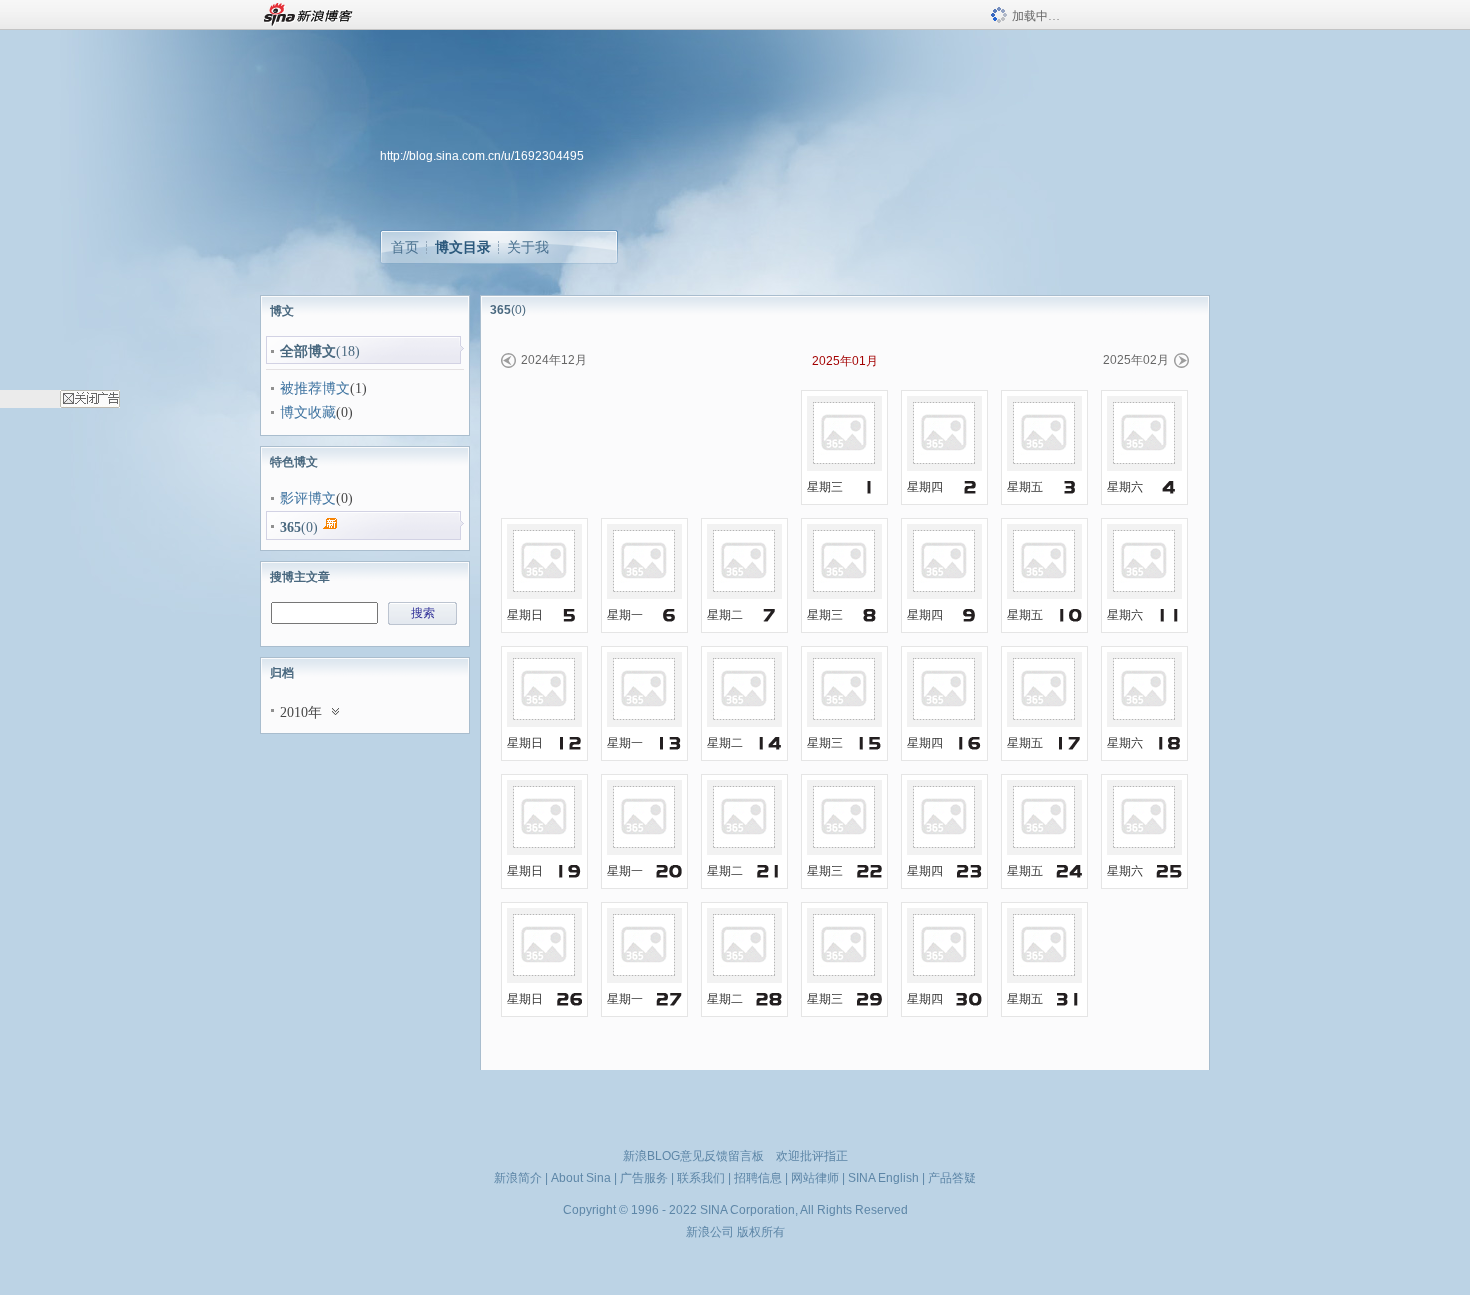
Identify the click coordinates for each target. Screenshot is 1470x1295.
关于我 (528, 247)
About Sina (581, 1178)
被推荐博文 (315, 388)
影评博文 (308, 498)
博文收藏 (308, 412)
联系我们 (701, 1178)
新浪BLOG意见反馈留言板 (693, 1156)
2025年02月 (1136, 360)
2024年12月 (554, 360)
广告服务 (644, 1178)
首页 (405, 247)
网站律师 (815, 1178)
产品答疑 (952, 1178)
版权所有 (761, 1232)
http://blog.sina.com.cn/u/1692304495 (482, 156)
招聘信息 (758, 1178)
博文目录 (463, 247)
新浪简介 (518, 1178)
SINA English (883, 1178)
